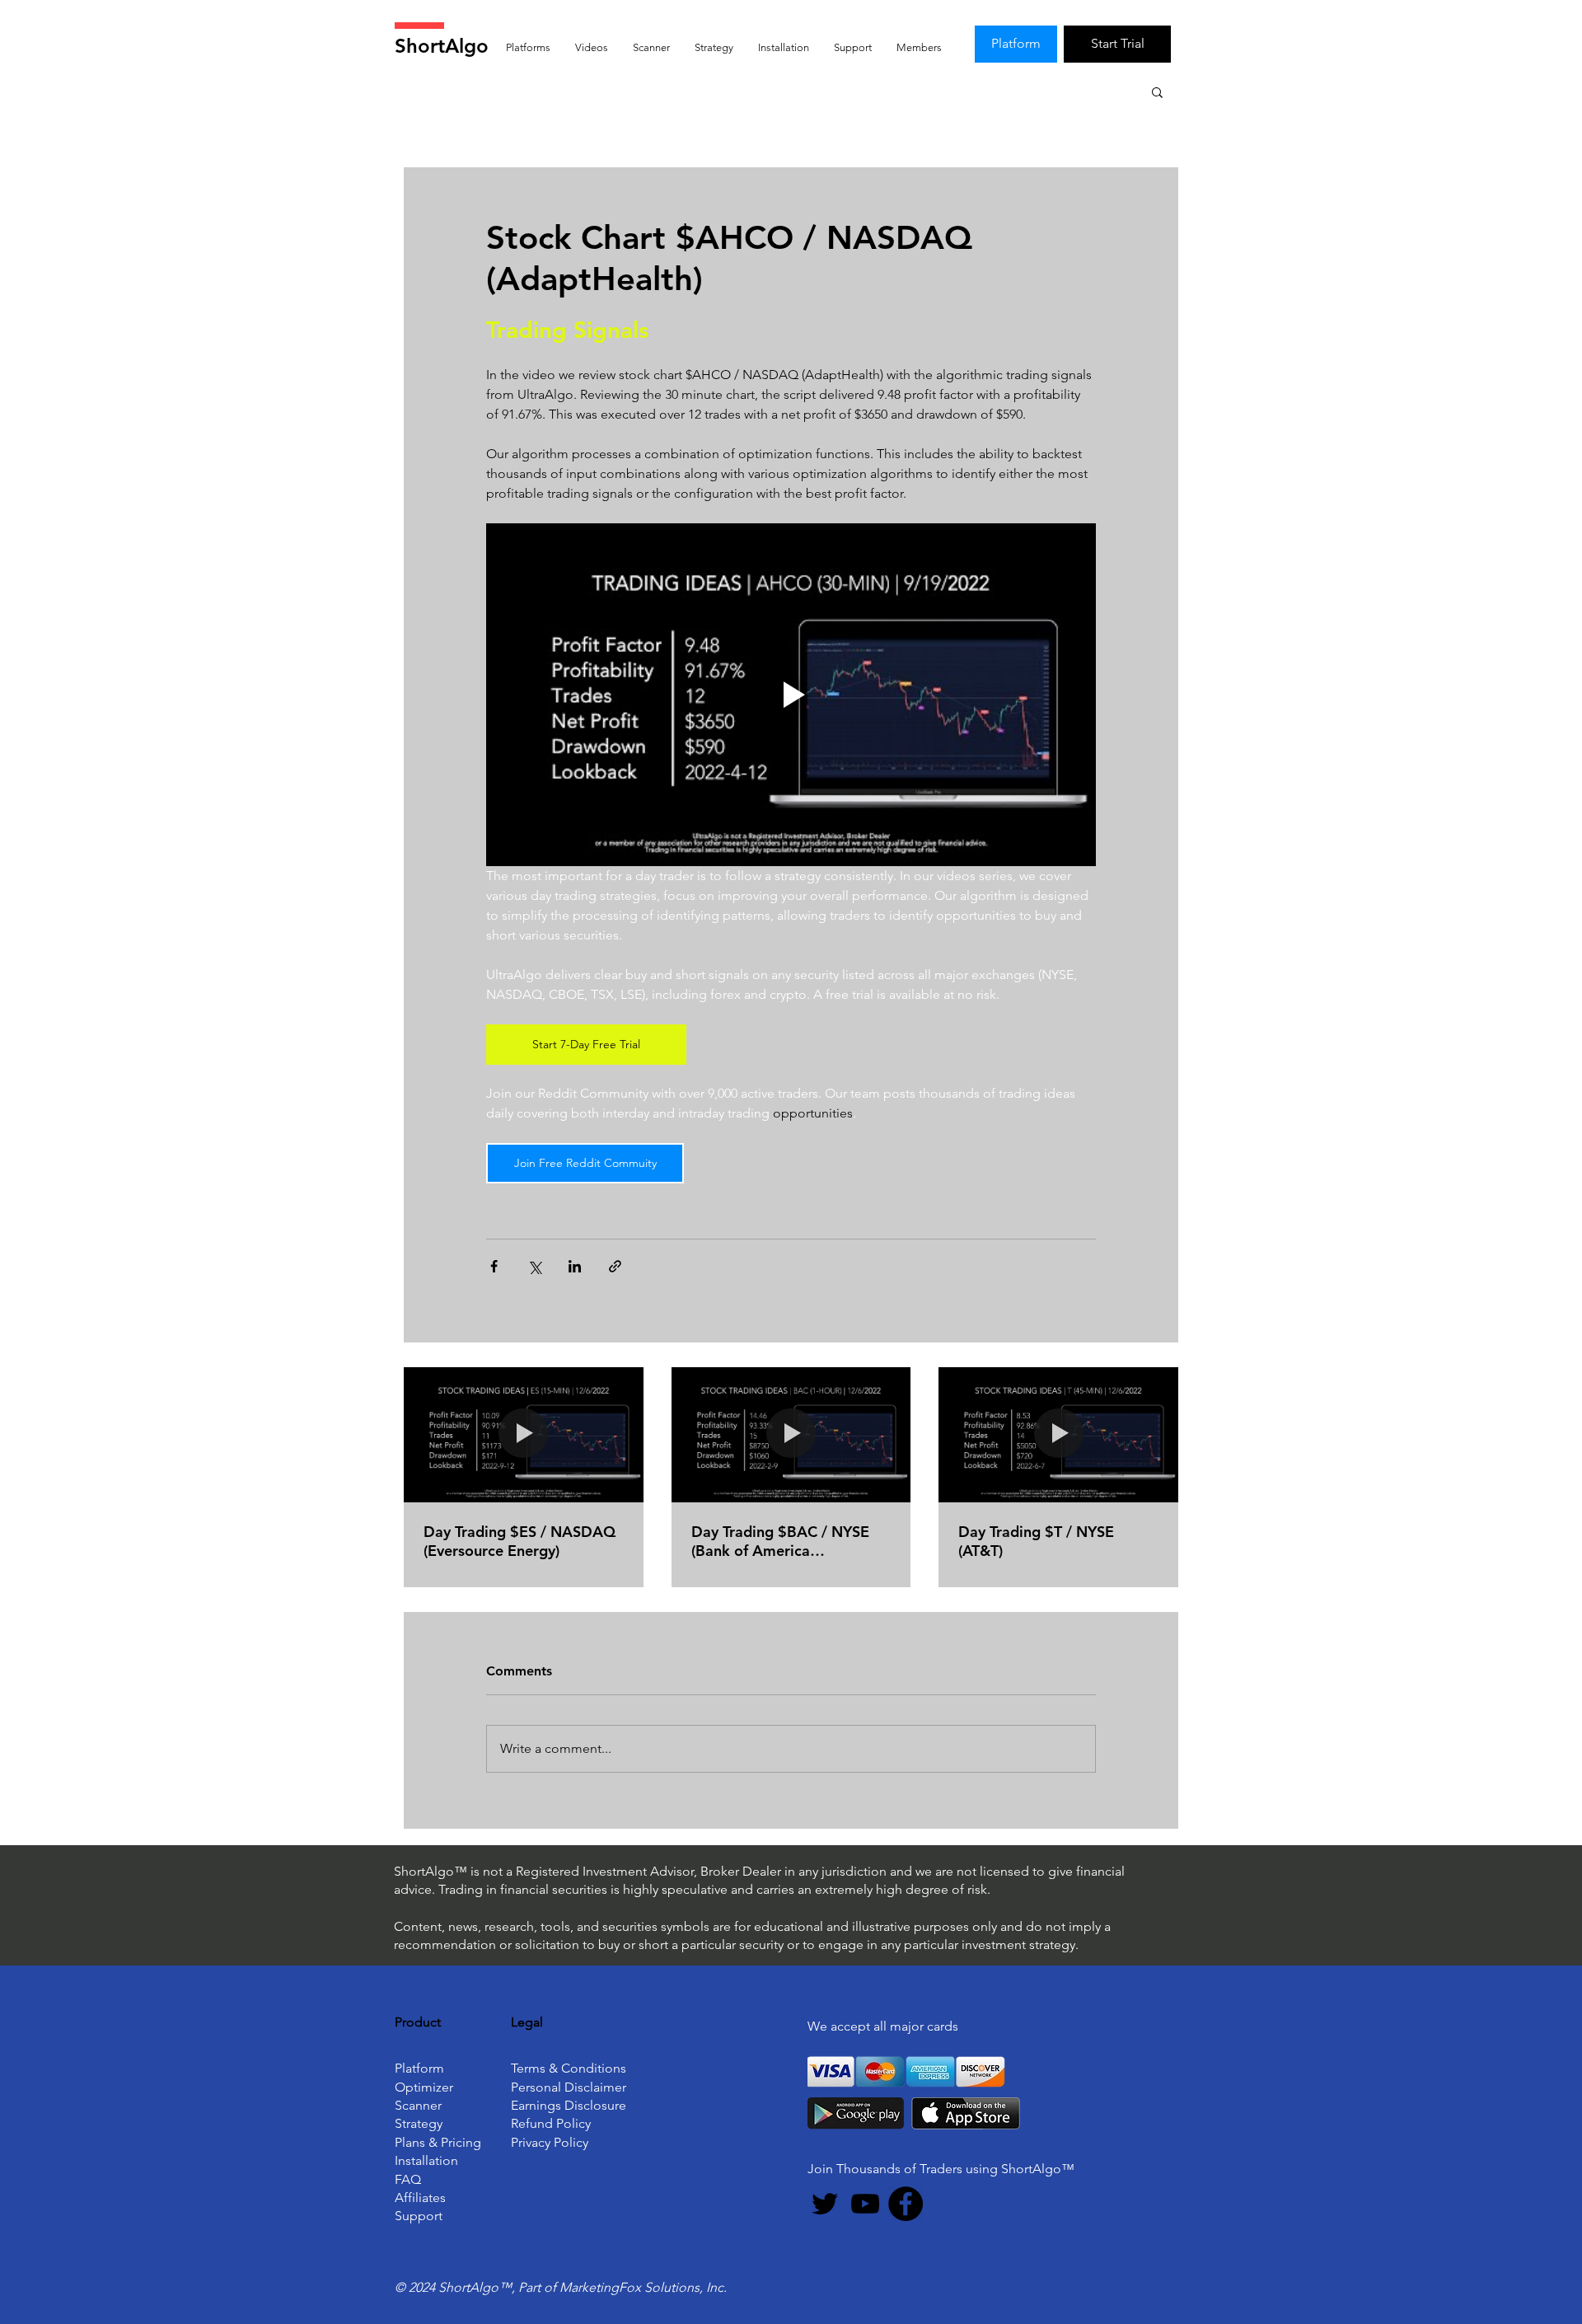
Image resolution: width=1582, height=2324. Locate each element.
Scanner (418, 2105)
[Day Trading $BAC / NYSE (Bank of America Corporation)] (791, 1435)
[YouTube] (865, 2204)
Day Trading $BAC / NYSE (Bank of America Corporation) (780, 1541)
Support (419, 2216)
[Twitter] (825, 2204)
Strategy (419, 2123)
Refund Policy (551, 2123)
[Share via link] (615, 1266)
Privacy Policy (550, 2142)
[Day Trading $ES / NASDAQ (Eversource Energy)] (524, 1434)
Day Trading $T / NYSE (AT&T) (1036, 1541)
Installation (426, 2160)
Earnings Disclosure (569, 2105)
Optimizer (424, 2087)
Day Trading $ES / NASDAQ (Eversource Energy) (520, 1541)
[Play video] (791, 695)
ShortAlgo (442, 46)
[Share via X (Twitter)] (534, 1266)
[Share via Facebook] (494, 1266)
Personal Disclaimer (569, 2087)
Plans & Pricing (438, 2142)
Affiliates (420, 2197)
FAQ (408, 2179)
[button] (1157, 91)
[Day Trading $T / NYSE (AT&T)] (1058, 1434)
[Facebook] (906, 2204)
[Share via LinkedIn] (575, 1266)
